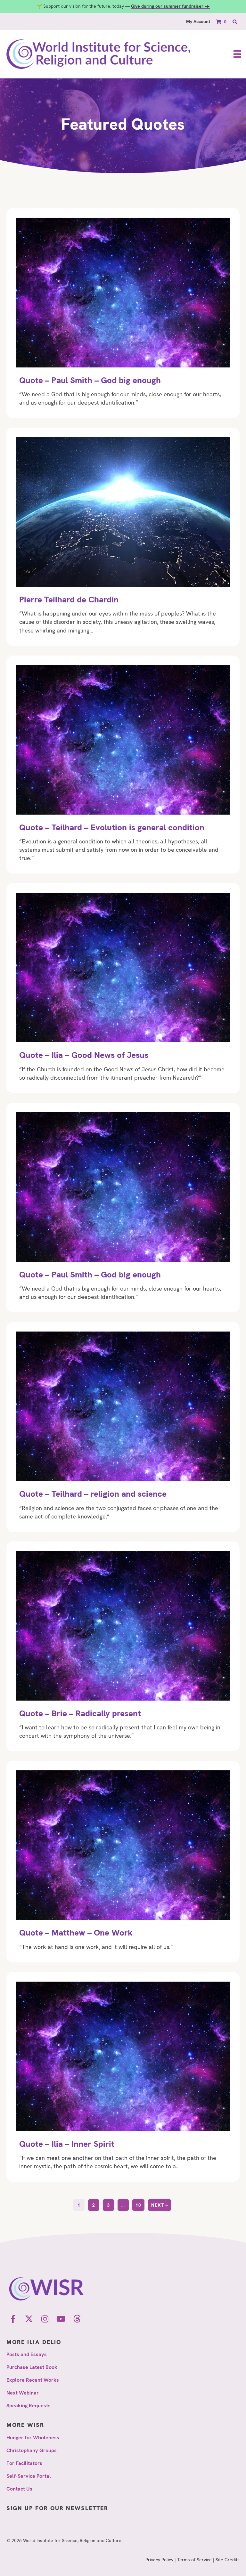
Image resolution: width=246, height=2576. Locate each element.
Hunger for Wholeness (33, 2438)
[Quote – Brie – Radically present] (123, 1646)
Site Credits (228, 2560)
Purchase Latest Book (32, 2367)
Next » (160, 2205)
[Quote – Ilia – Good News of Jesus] (123, 988)
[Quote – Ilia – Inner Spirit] (123, 2077)
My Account (198, 21)
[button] (13, 2319)
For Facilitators (24, 2463)
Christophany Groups (32, 2450)
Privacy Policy (159, 2560)
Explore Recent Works (33, 2380)
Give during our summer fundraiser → (170, 6)
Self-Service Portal (29, 2476)
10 (138, 2205)
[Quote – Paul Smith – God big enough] (123, 313)
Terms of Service (194, 2560)
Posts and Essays (27, 2354)
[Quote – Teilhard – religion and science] (123, 1427)
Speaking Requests (29, 2406)
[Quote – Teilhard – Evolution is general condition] (123, 765)
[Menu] (237, 54)
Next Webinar (23, 2393)
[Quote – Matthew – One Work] (123, 1861)
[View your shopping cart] (219, 22)
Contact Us (19, 2489)
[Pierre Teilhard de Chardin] (123, 537)
